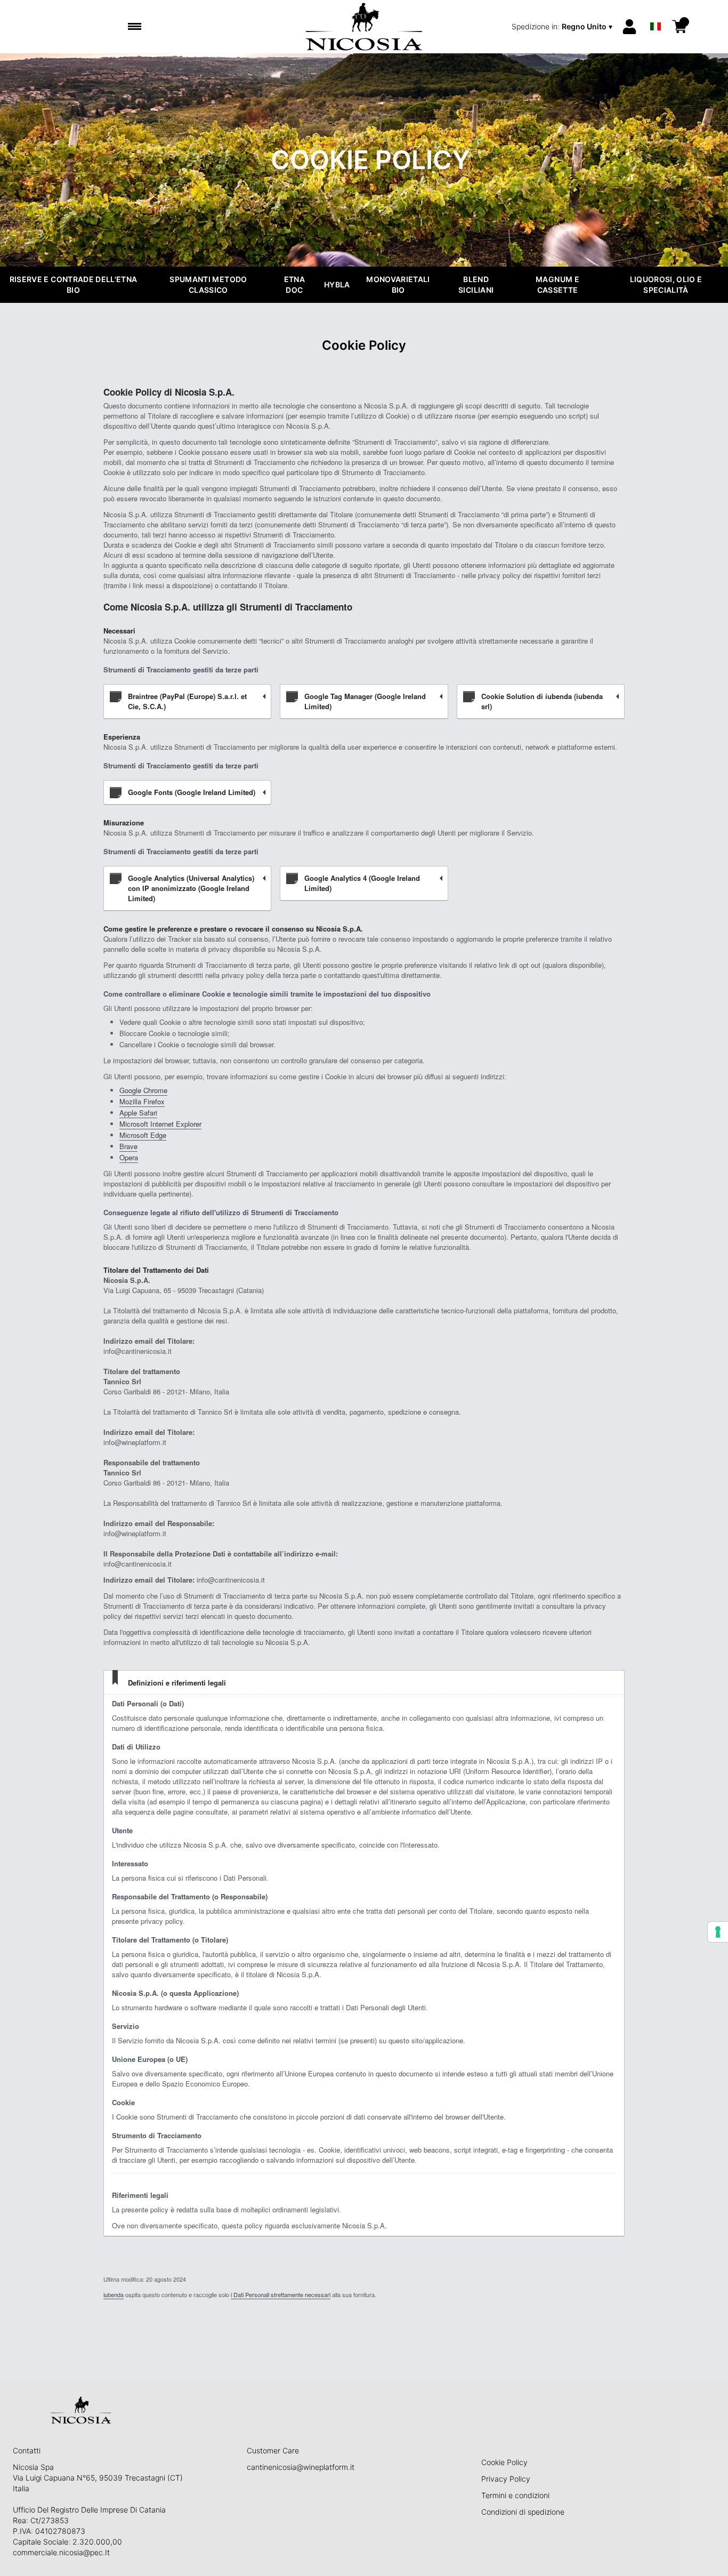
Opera (129, 1157)
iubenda (114, 2294)
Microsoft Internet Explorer (160, 1124)
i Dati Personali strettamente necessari (281, 2294)
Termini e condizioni (515, 2495)
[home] (364, 27)
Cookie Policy (504, 2462)
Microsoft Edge (143, 1135)
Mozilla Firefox (142, 1101)
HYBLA (337, 284)
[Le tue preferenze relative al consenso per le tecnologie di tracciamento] (718, 1932)
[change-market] (563, 27)
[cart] (680, 27)
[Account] (629, 27)
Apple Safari (138, 1113)
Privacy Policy (506, 2479)
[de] (656, 13)
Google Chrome (143, 1090)
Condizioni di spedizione (523, 2512)
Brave (128, 1146)
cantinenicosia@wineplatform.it (301, 2467)
